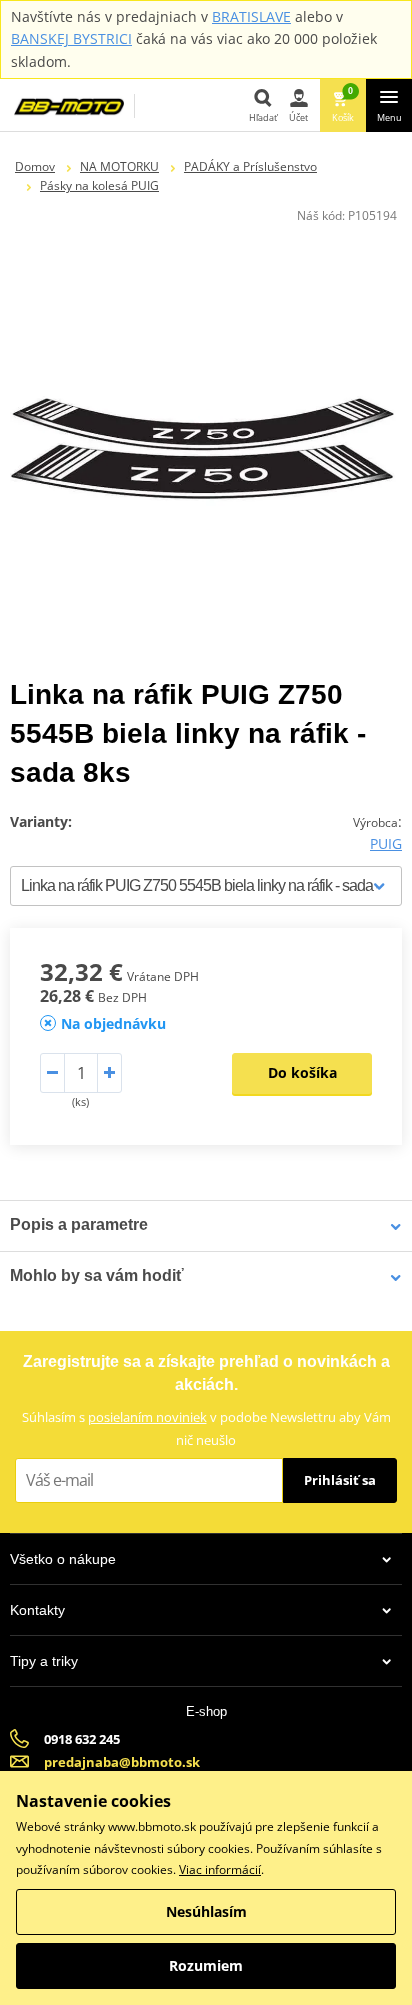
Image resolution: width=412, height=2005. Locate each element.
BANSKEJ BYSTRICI (71, 38)
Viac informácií (220, 1869)
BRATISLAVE (251, 16)
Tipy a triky (44, 1661)
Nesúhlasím (206, 1911)
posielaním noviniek (147, 1417)
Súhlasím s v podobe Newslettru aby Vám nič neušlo (206, 1428)
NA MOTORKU (119, 166)
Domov (35, 166)
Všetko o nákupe (63, 1559)
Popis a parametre (79, 1224)
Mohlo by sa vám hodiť (97, 1275)
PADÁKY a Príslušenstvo (250, 166)
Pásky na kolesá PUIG (99, 185)
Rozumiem (206, 1965)
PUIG (386, 843)
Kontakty (37, 1610)
